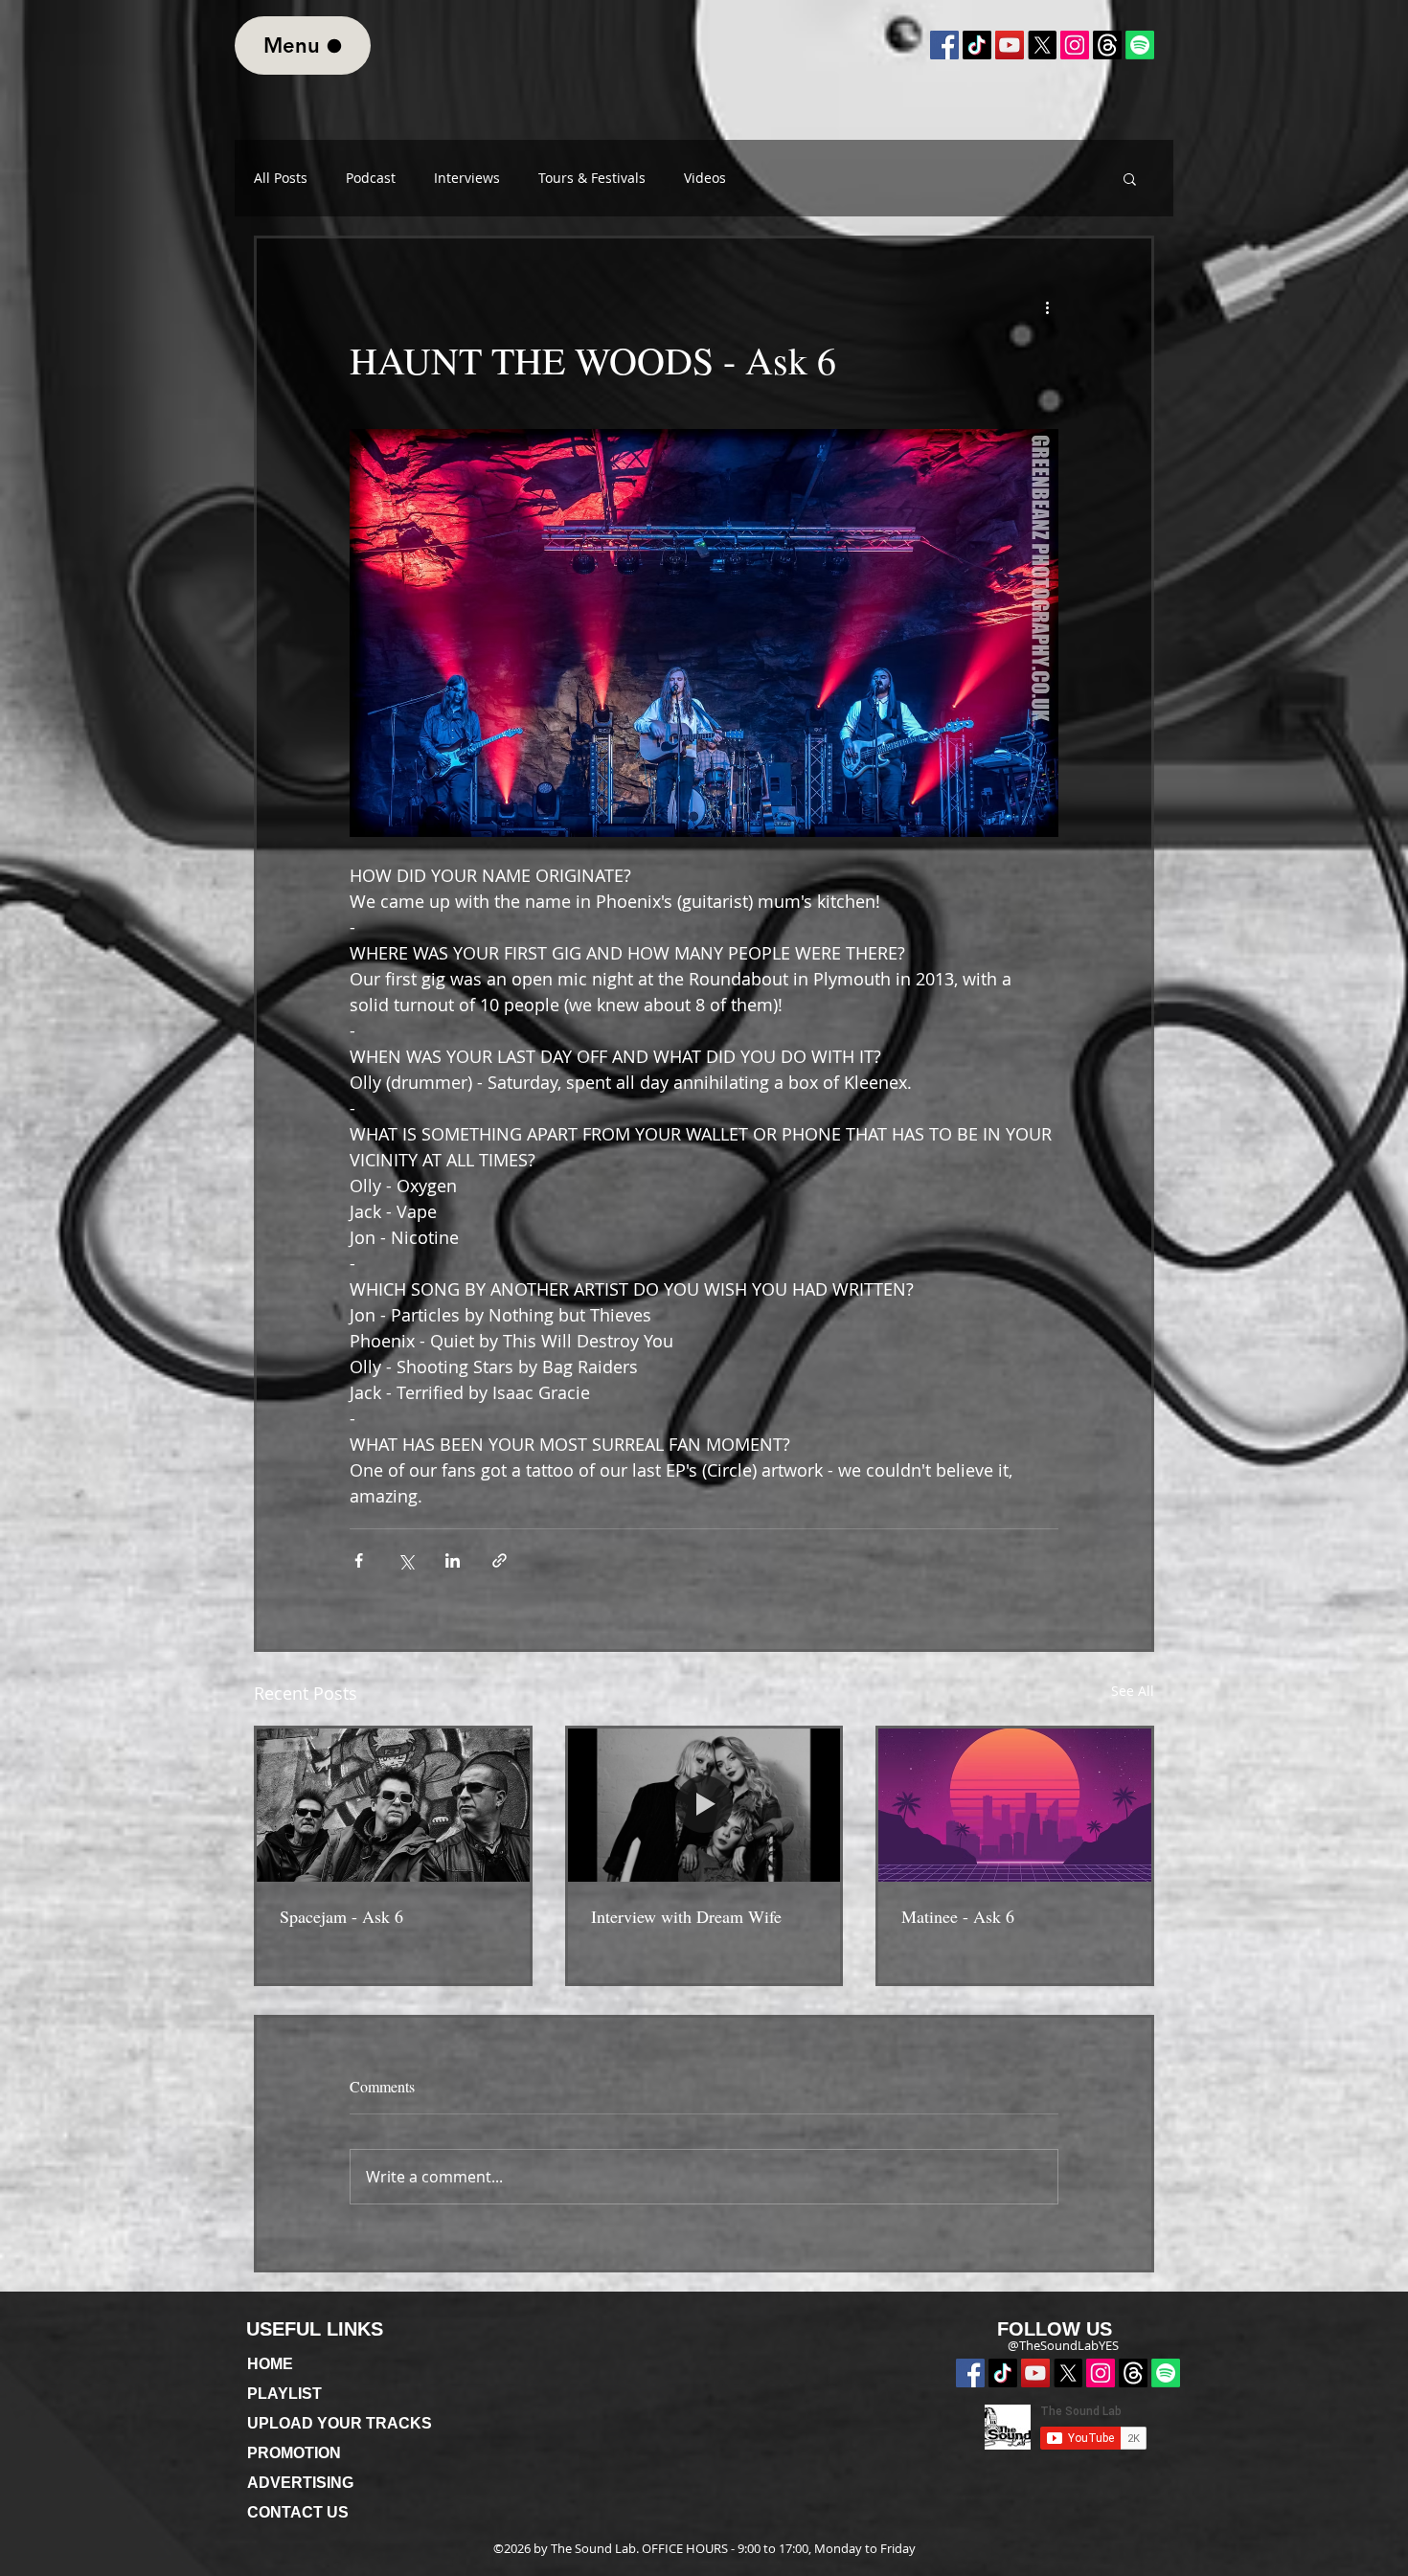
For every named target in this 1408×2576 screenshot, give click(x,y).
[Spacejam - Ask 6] (393, 1805)
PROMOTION (294, 2453)
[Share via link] (500, 1560)
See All (1133, 1691)
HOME (270, 2364)
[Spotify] (1166, 2373)
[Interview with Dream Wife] (704, 1805)
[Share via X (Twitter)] (406, 1560)
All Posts (281, 178)
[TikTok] (977, 45)
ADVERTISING (300, 2483)
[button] (1130, 178)
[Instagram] (1075, 45)
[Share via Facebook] (359, 1560)
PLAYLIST (284, 2394)
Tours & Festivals (592, 178)
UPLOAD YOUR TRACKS (340, 2423)
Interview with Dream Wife (686, 1916)
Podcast (371, 178)
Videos (705, 178)
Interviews (467, 178)
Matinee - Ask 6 (958, 1916)
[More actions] (1047, 307)
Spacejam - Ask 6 (341, 1916)
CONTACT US (298, 2512)
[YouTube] (1010, 45)
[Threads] (1133, 2373)
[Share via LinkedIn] (453, 1560)
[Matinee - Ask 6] (1015, 1805)
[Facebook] (944, 45)
